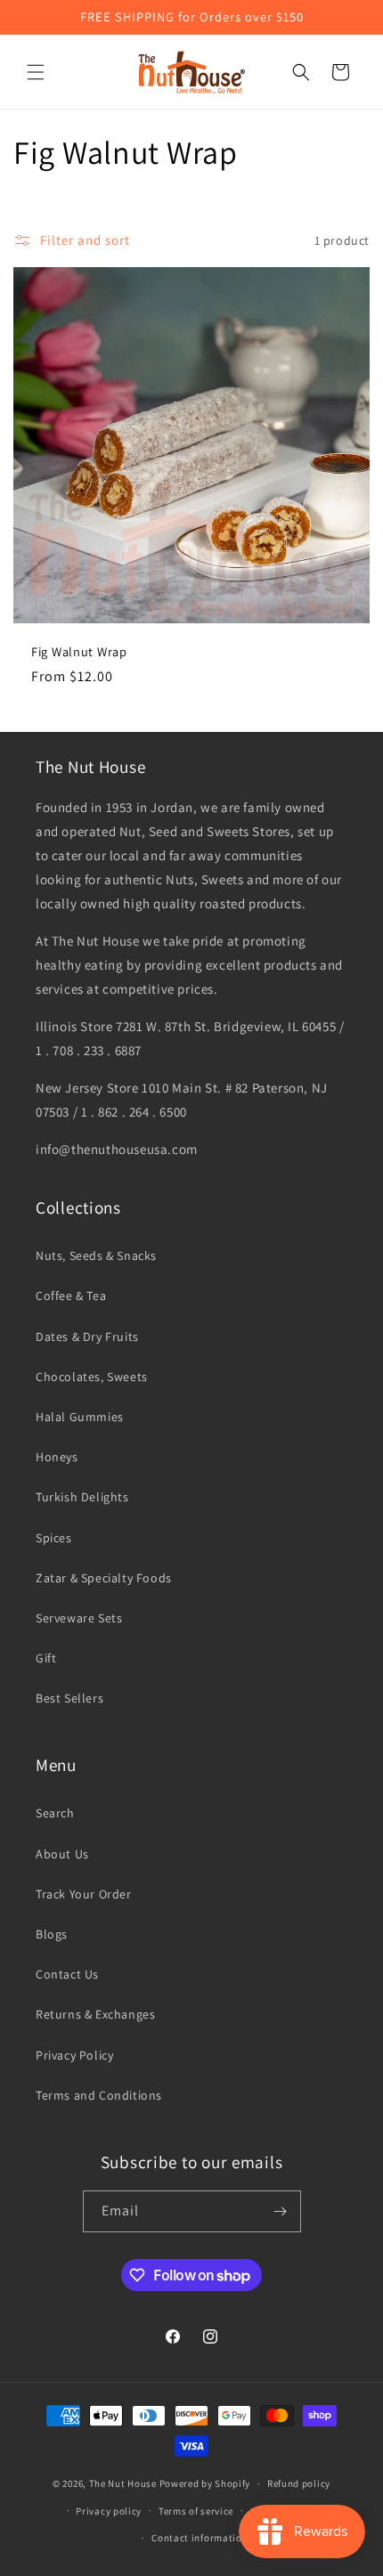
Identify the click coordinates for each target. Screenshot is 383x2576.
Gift (46, 1658)
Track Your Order (84, 1894)
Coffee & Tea (71, 1296)
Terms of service (196, 2511)
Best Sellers (69, 1698)
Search (55, 1813)
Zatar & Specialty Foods (104, 1578)
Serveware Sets (79, 1618)
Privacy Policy (74, 2055)
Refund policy (299, 2483)
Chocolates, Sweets (92, 1377)
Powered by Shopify (205, 2483)
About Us (62, 1854)
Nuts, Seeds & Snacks (96, 1255)
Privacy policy (109, 2511)
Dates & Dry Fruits (87, 1337)
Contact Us (67, 1974)
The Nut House (123, 2483)
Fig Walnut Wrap (79, 652)
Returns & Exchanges (95, 2014)
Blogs (52, 1934)
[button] (36, 72)
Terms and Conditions (99, 2095)
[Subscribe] (281, 2211)
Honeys (57, 1457)
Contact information (200, 2538)
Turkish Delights (82, 1497)
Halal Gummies (80, 1417)
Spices (54, 1538)
